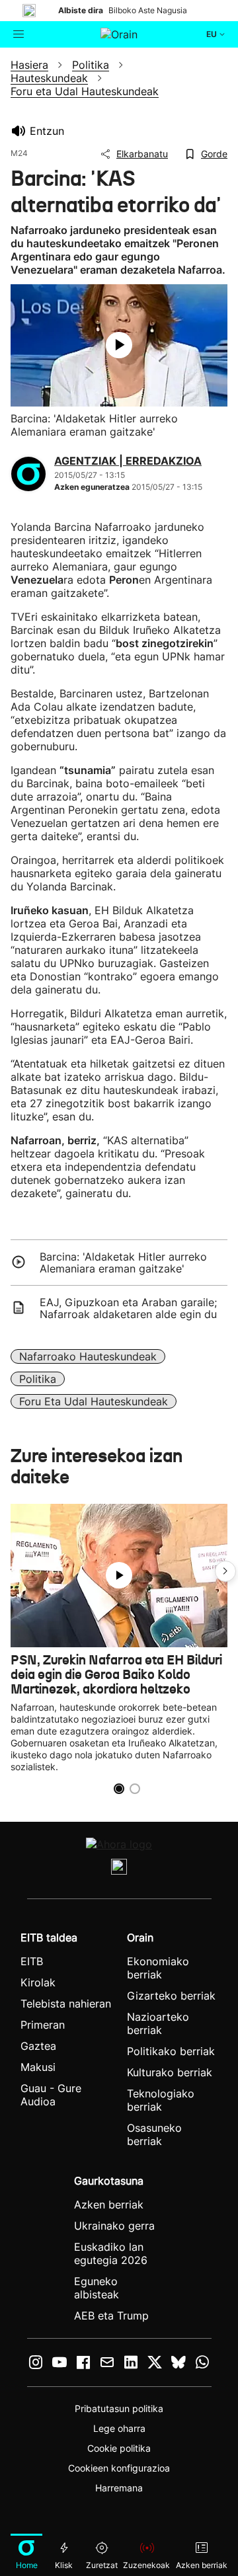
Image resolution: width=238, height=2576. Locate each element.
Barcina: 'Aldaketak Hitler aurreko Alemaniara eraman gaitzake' (123, 1263)
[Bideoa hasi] (119, 345)
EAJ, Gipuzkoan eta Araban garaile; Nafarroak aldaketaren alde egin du (128, 1308)
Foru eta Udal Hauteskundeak (94, 1401)
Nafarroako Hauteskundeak (88, 1356)
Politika (38, 1379)
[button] (225, 1571)
